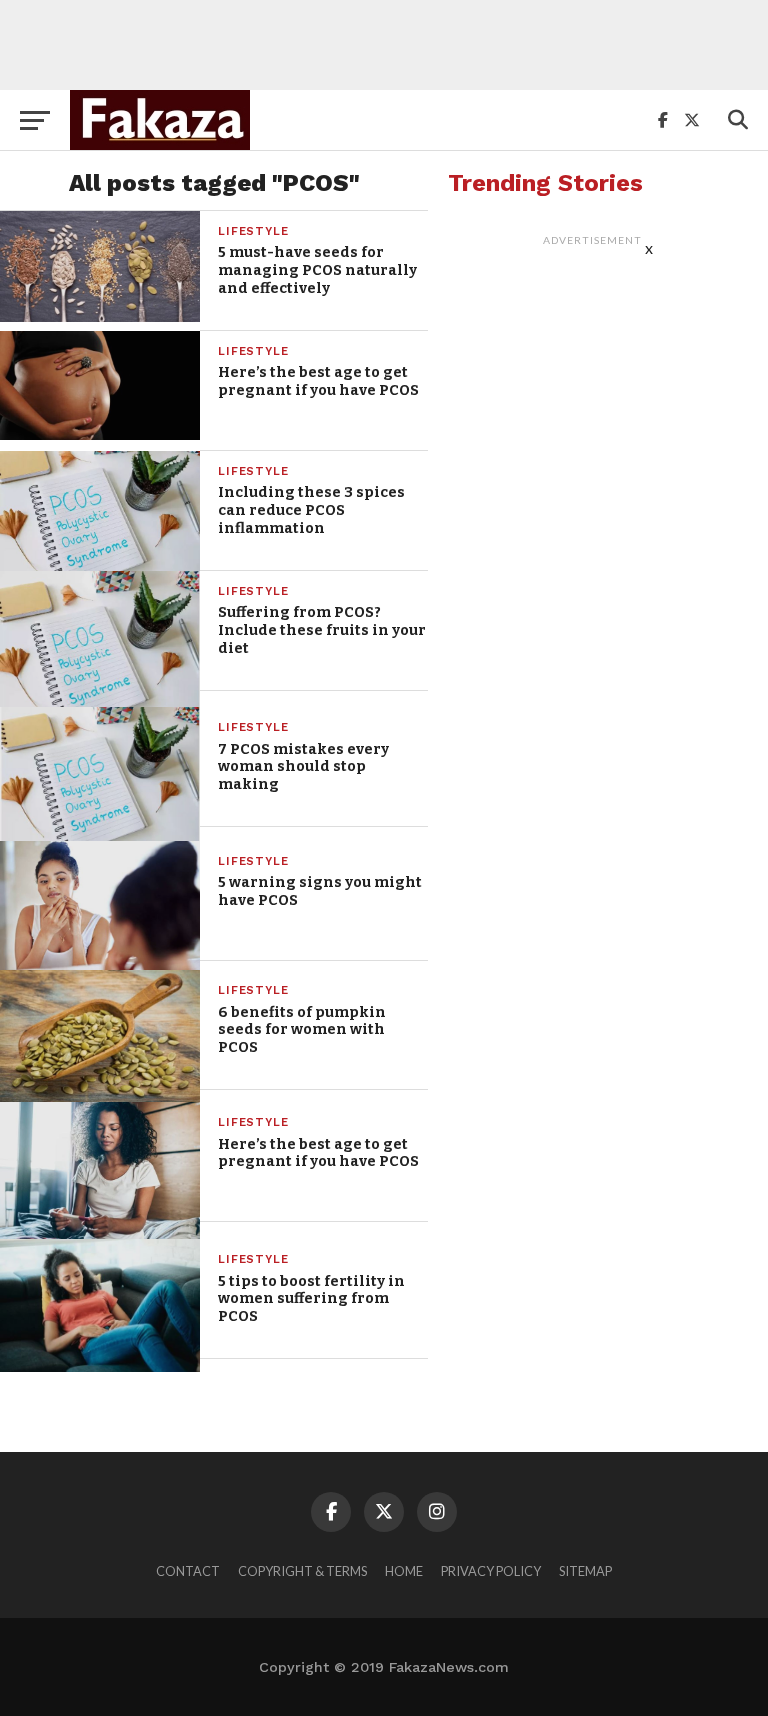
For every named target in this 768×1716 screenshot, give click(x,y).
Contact (188, 1571)
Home (404, 1571)
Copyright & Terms (302, 1571)
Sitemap (585, 1571)
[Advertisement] (384, 45)
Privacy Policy (491, 1571)
